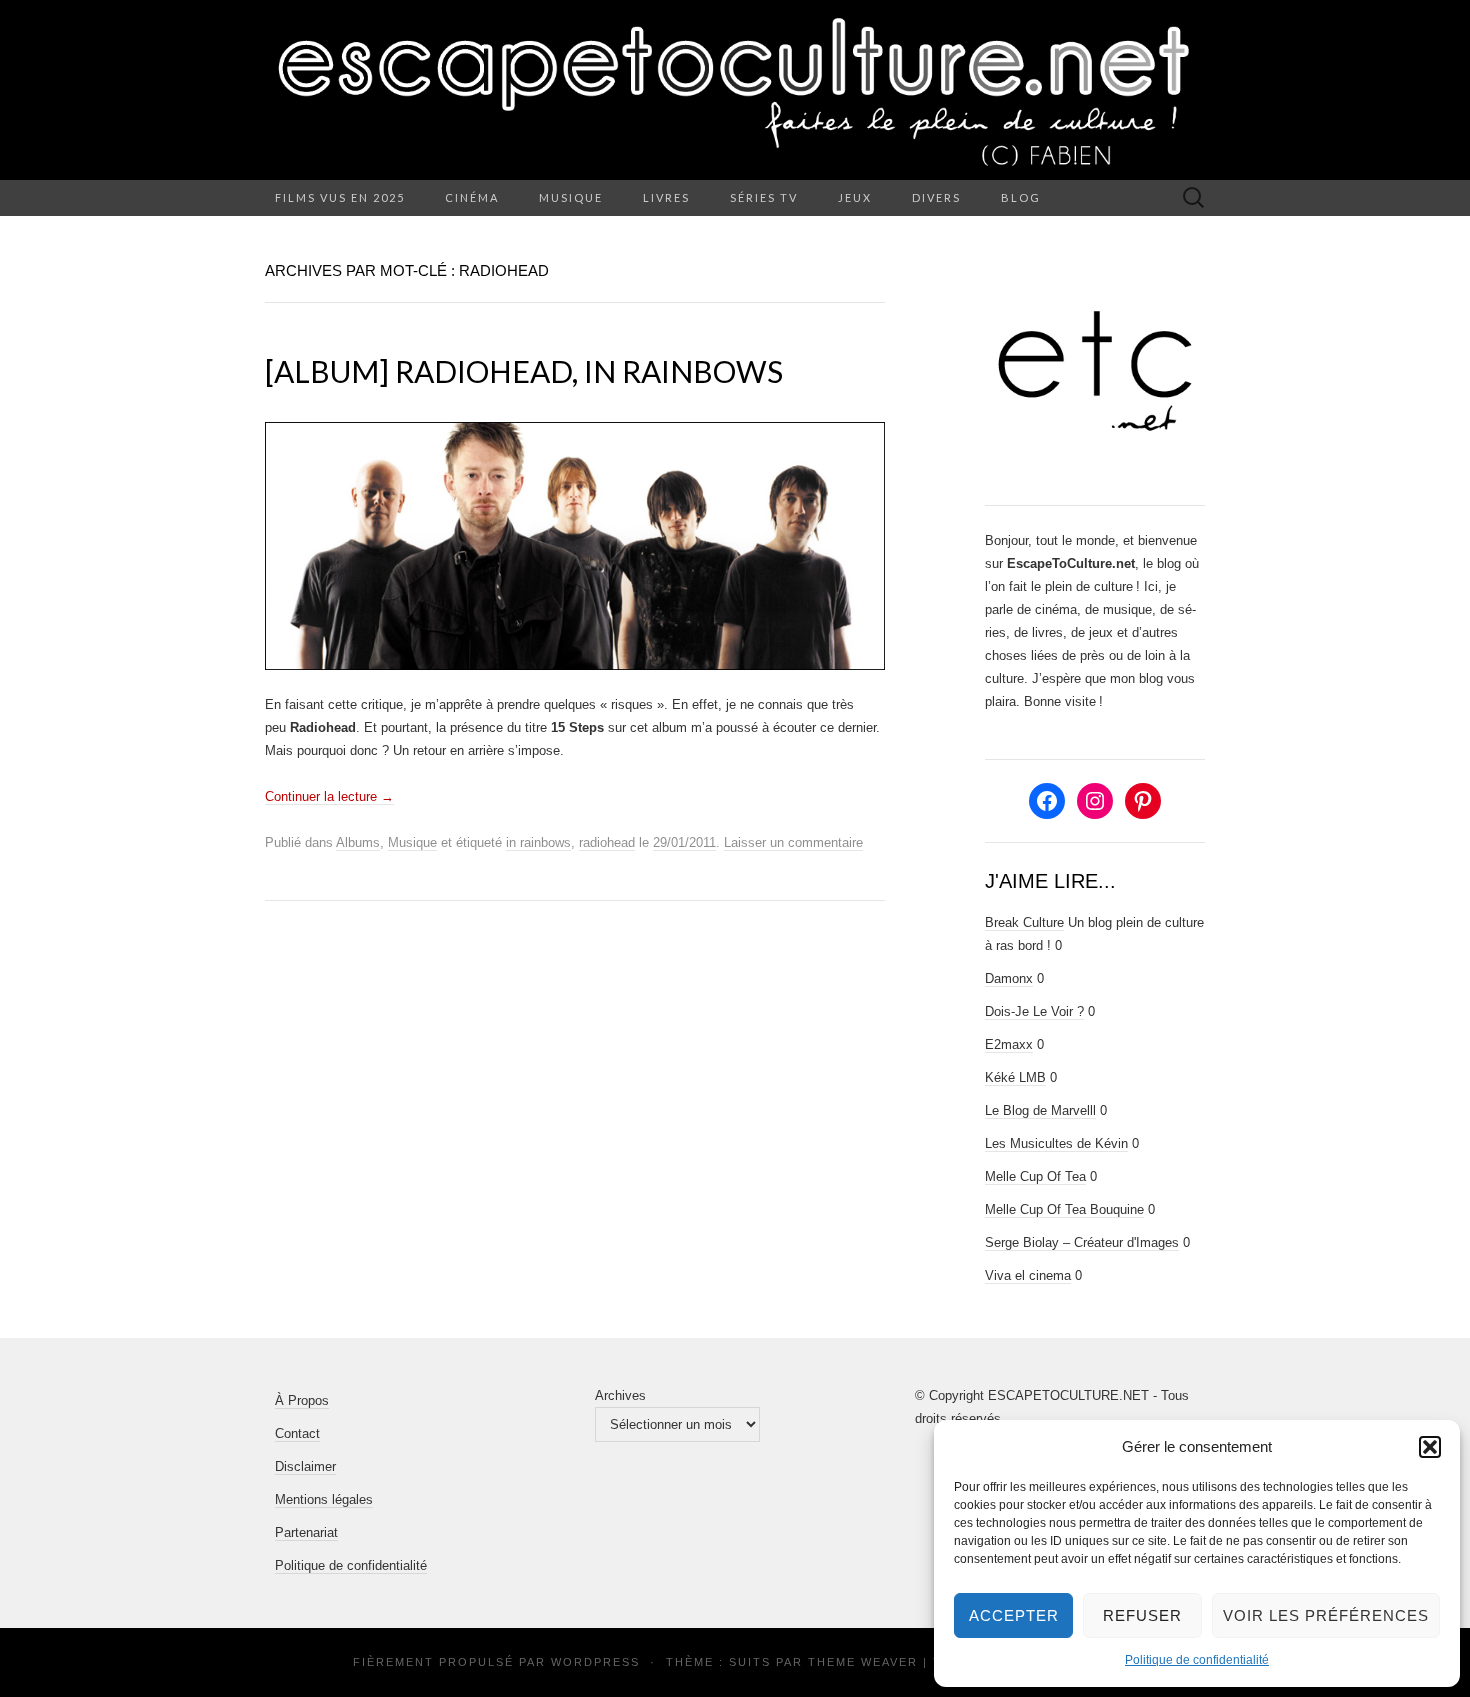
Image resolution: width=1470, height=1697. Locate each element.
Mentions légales (324, 1499)
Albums (358, 842)
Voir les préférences (1326, 1615)
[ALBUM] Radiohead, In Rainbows (524, 371)
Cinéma (472, 197)
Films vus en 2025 (340, 197)
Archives (620, 1395)
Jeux (855, 197)
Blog (1021, 197)
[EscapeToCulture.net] (735, 90)
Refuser (1142, 1615)
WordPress (595, 1662)
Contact (297, 1433)
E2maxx (1009, 1044)
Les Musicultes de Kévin (1056, 1143)
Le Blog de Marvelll (1040, 1110)
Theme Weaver (863, 1662)
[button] (1430, 1447)
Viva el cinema (1028, 1275)
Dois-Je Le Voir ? (1034, 1011)
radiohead (607, 842)
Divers (936, 197)
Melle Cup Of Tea (1035, 1176)
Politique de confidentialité (1197, 1660)
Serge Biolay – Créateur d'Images (1082, 1242)
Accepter (1014, 1615)
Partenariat (306, 1532)
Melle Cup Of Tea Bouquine (1064, 1209)
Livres (666, 197)
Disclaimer (305, 1466)
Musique (571, 197)
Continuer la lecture (329, 796)
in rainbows (538, 842)
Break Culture (1024, 922)
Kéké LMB (1015, 1077)
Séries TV (764, 197)
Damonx (1009, 978)
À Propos (302, 1400)
